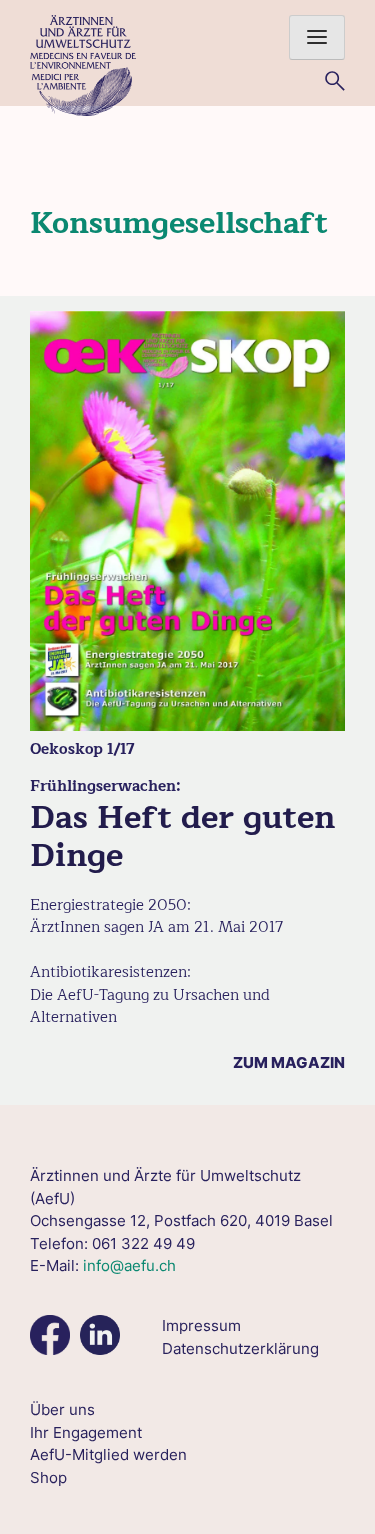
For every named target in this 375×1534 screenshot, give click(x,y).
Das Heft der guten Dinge (182, 836)
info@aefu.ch (129, 1265)
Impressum (201, 1325)
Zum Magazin (289, 1062)
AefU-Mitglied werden (108, 1454)
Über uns (62, 1409)
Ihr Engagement (86, 1432)
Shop (48, 1477)
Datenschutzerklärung (240, 1348)
